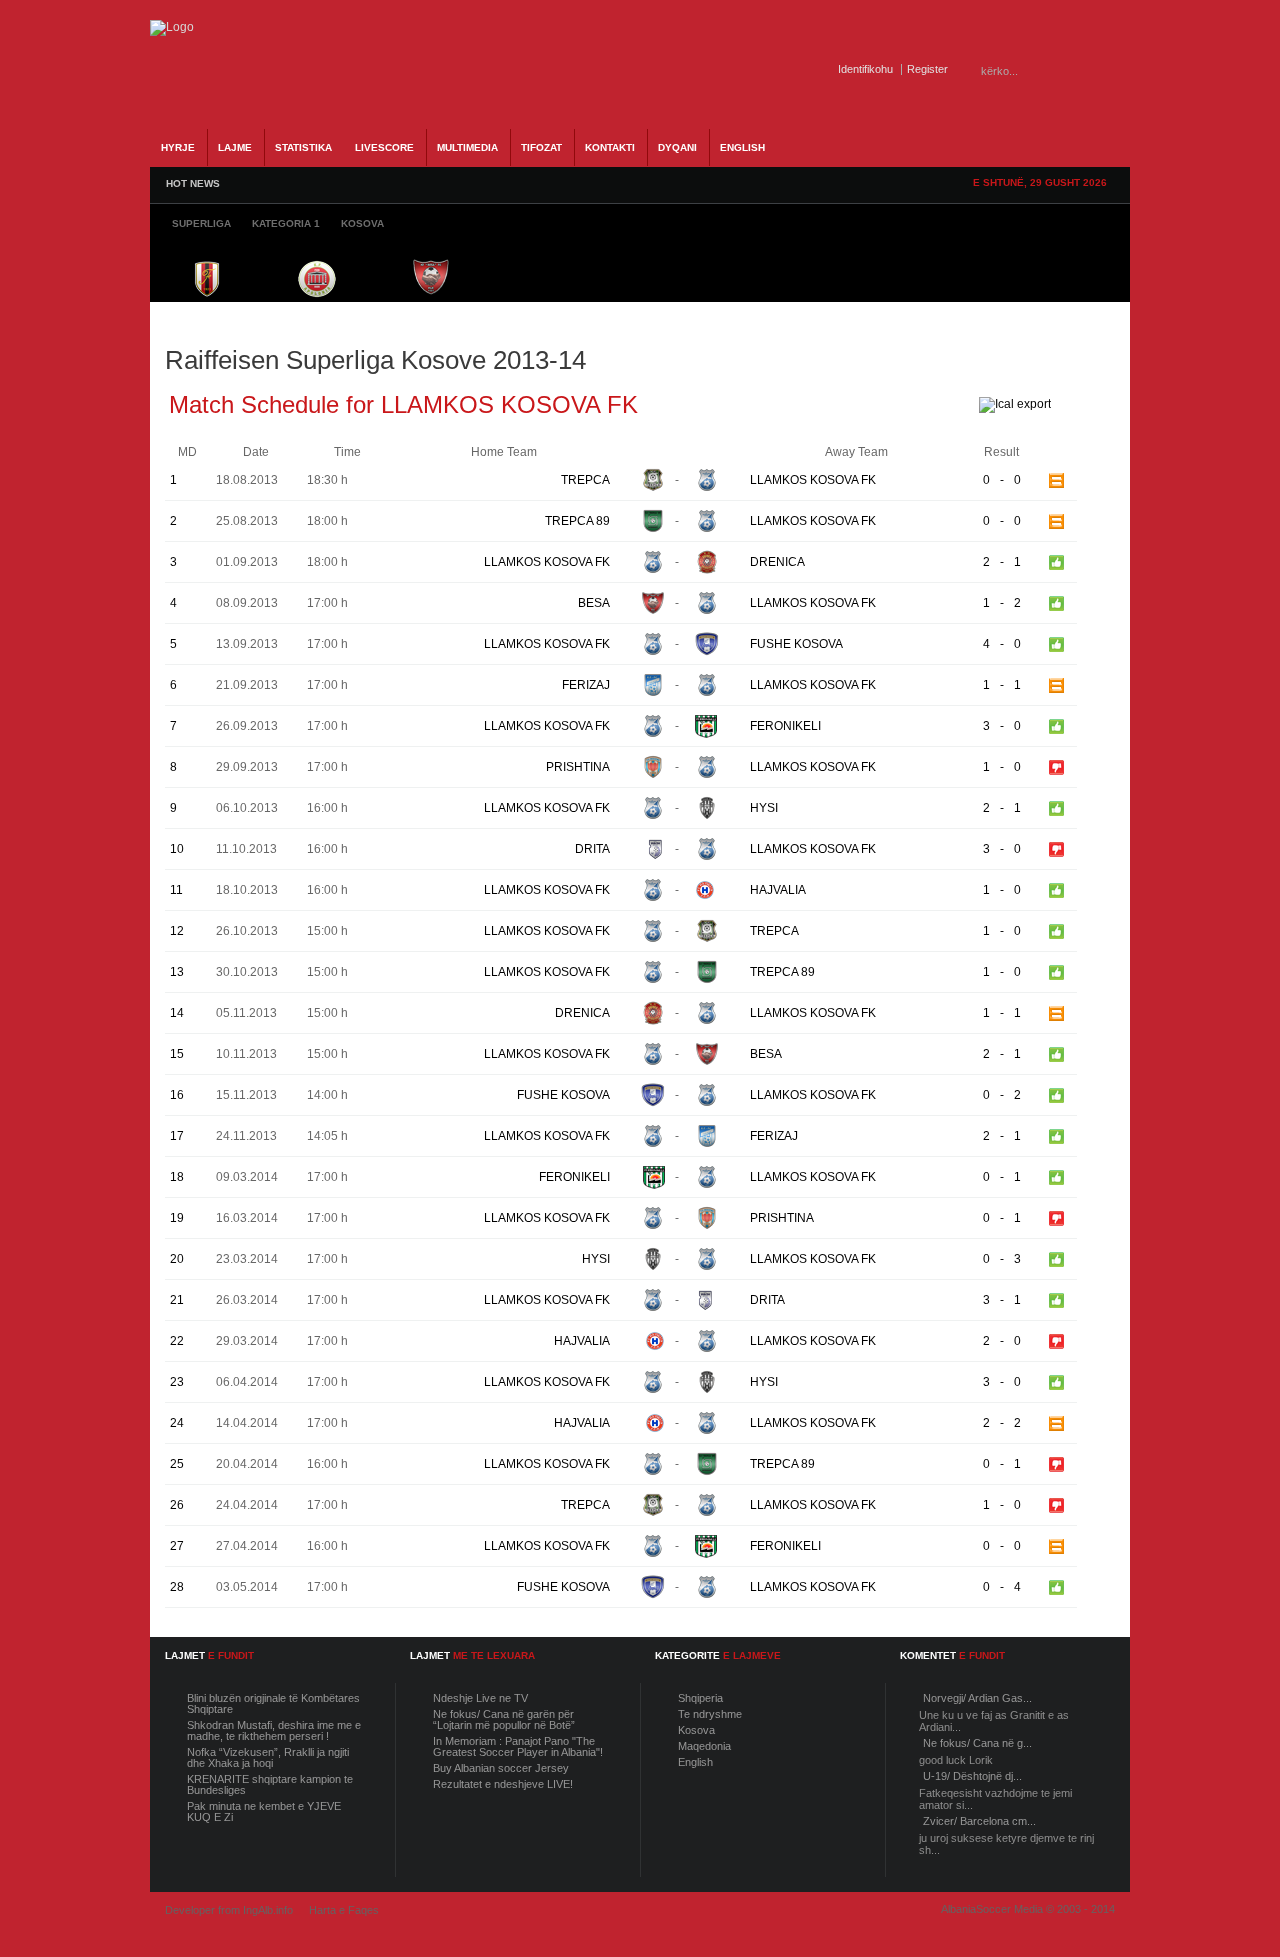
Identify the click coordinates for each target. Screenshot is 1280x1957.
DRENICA (777, 562)
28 (177, 1587)
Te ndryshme (710, 1714)
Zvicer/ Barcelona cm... (979, 1821)
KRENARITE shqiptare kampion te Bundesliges (270, 1784)
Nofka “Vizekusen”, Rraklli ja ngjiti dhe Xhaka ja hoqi (268, 1757)
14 (177, 1013)
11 (176, 890)
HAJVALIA (778, 890)
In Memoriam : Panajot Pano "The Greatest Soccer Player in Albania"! (518, 1746)
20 (177, 1259)
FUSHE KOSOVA (796, 644)
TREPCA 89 (577, 521)
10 (177, 849)
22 (177, 1341)
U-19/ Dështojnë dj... (972, 1776)
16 (177, 1095)
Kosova (696, 1730)
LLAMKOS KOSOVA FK (813, 480)
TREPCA (585, 480)
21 (177, 1300)
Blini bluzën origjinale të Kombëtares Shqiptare (273, 1703)
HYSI (764, 808)
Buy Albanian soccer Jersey (501, 1768)
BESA (594, 603)
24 (177, 1423)
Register (927, 69)
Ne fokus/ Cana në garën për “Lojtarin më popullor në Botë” (504, 1719)
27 (177, 1546)
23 (177, 1382)
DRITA (592, 849)
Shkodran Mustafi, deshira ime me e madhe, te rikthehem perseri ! (274, 1730)
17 (177, 1136)
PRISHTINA (578, 767)
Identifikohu (865, 69)
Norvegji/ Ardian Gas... (977, 1698)
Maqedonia (704, 1746)
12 (177, 931)
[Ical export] (1015, 404)
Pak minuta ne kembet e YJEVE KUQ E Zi (264, 1811)
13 (177, 972)
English (695, 1762)
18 (177, 1177)
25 (177, 1464)
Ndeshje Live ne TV (480, 1698)
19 (177, 1218)
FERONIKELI (785, 726)
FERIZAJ (586, 685)
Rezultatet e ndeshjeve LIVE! (503, 1784)
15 (177, 1054)
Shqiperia (700, 1698)
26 (177, 1505)
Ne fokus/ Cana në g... (977, 1743)
